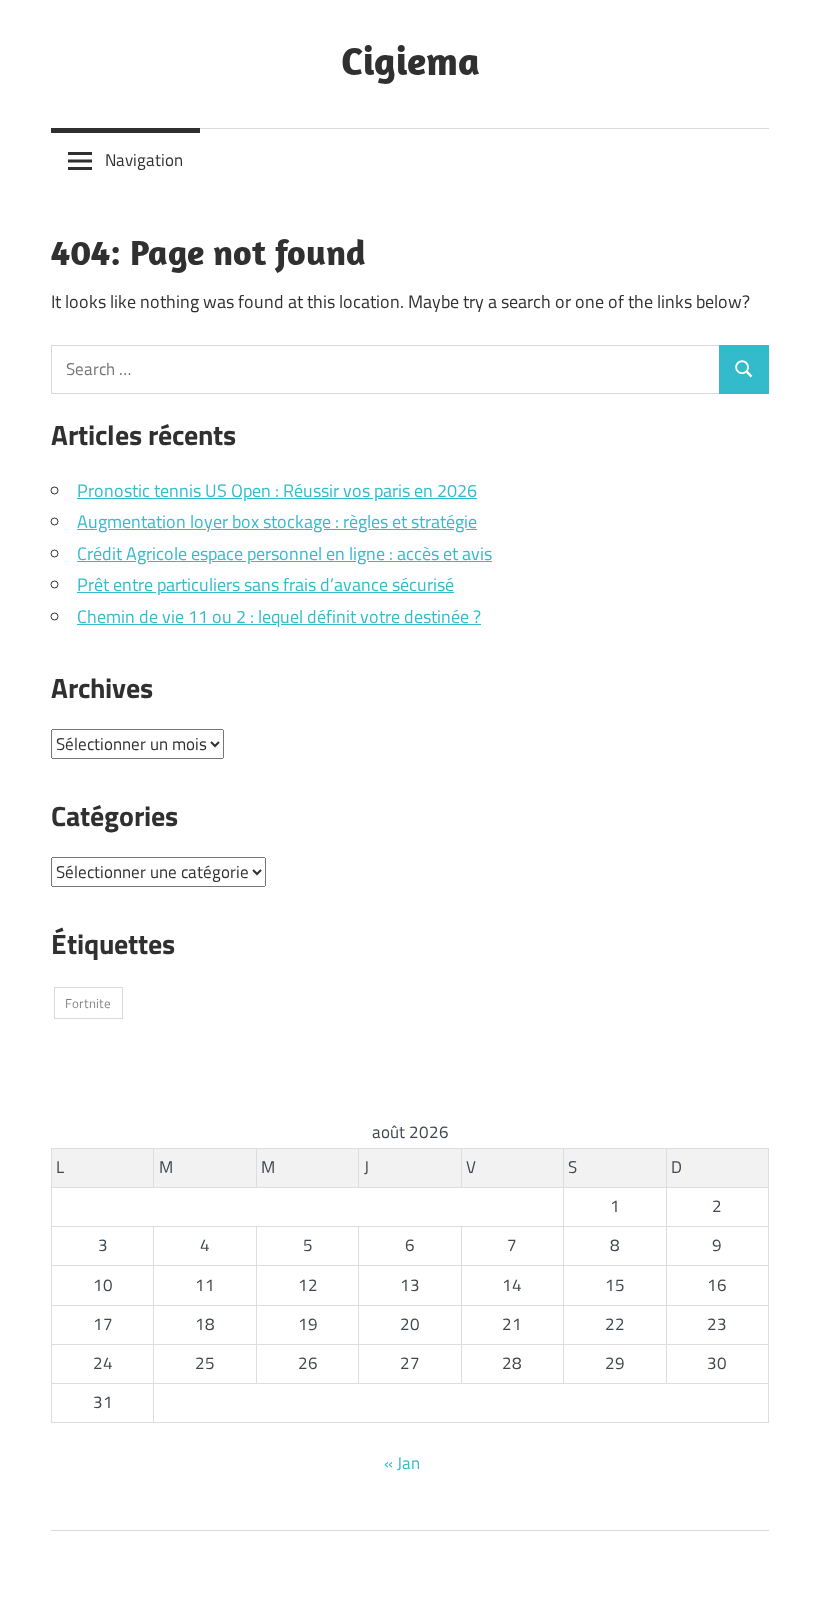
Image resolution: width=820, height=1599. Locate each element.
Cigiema (410, 60)
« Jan (402, 1463)
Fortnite (88, 1003)
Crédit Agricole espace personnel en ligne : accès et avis (284, 553)
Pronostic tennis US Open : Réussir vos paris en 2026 (277, 490)
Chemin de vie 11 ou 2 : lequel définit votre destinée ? (279, 616)
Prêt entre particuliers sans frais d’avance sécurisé (265, 584)
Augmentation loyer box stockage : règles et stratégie (277, 521)
